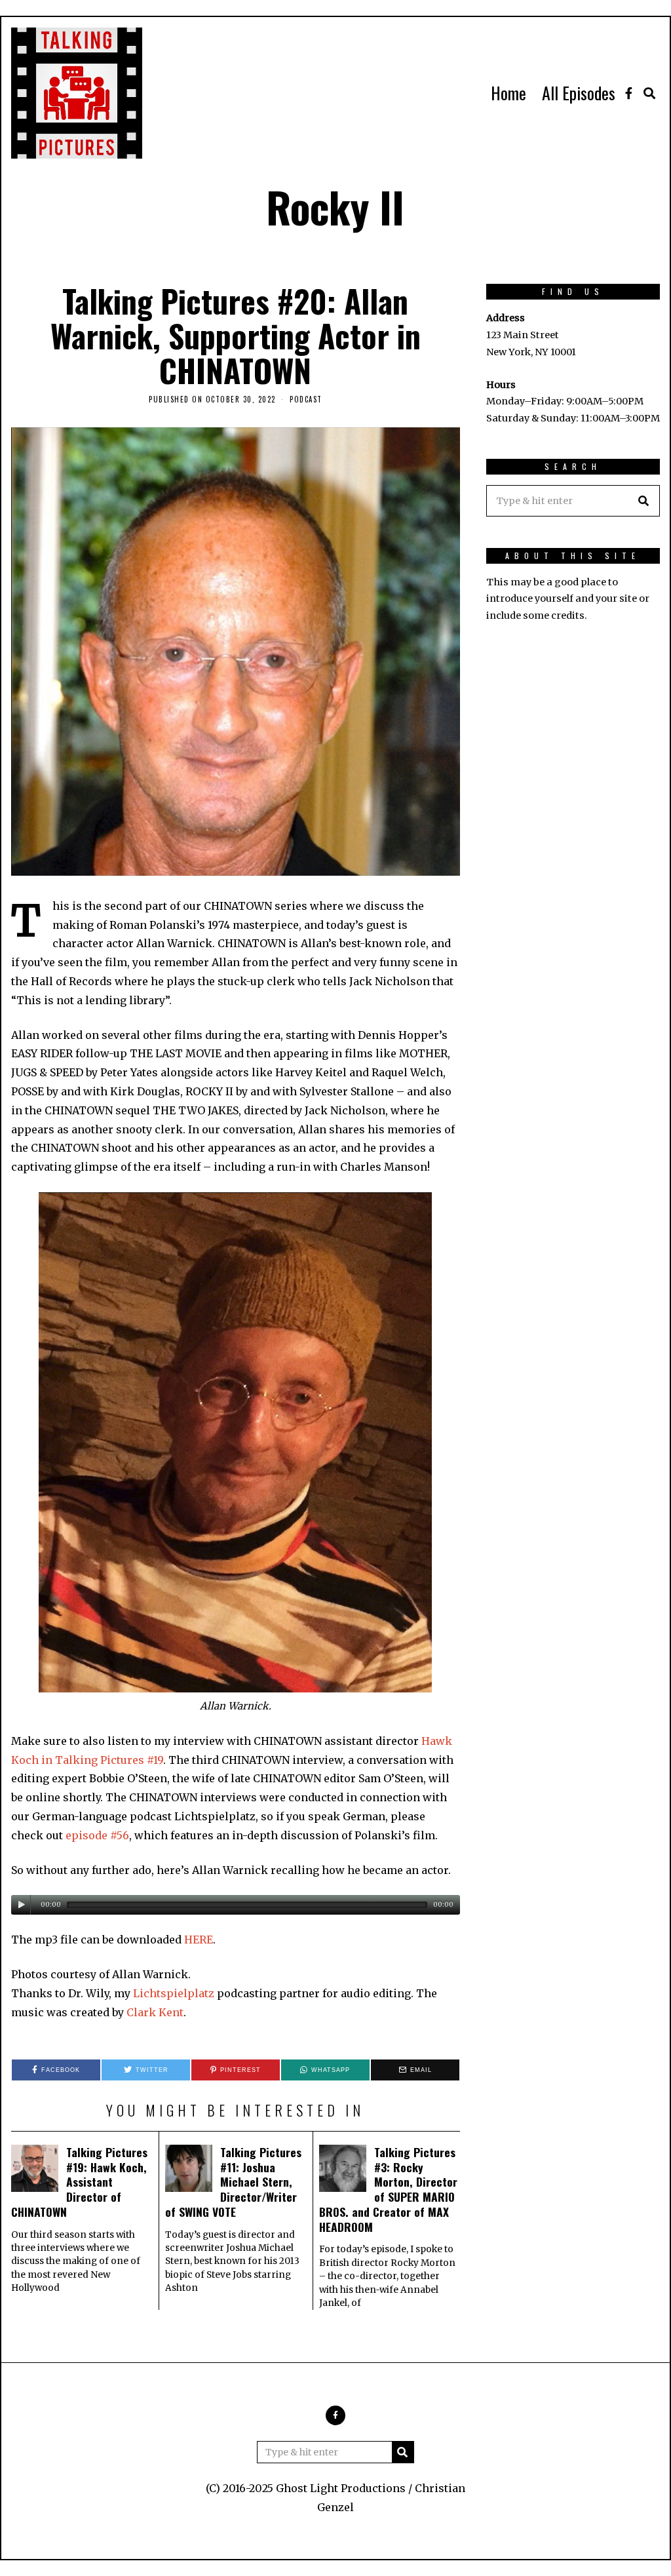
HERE (199, 1940)
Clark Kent (155, 2012)
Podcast (306, 399)
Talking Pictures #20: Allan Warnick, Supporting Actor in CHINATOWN (236, 335)
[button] (644, 501)
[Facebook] (629, 93)
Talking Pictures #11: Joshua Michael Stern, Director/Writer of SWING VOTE (233, 2182)
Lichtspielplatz (174, 1993)
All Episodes (579, 93)
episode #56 (97, 1835)
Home (508, 93)
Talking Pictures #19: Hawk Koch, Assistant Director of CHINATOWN (79, 2182)
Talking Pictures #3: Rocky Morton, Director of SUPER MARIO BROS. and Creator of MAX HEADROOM (388, 2189)
